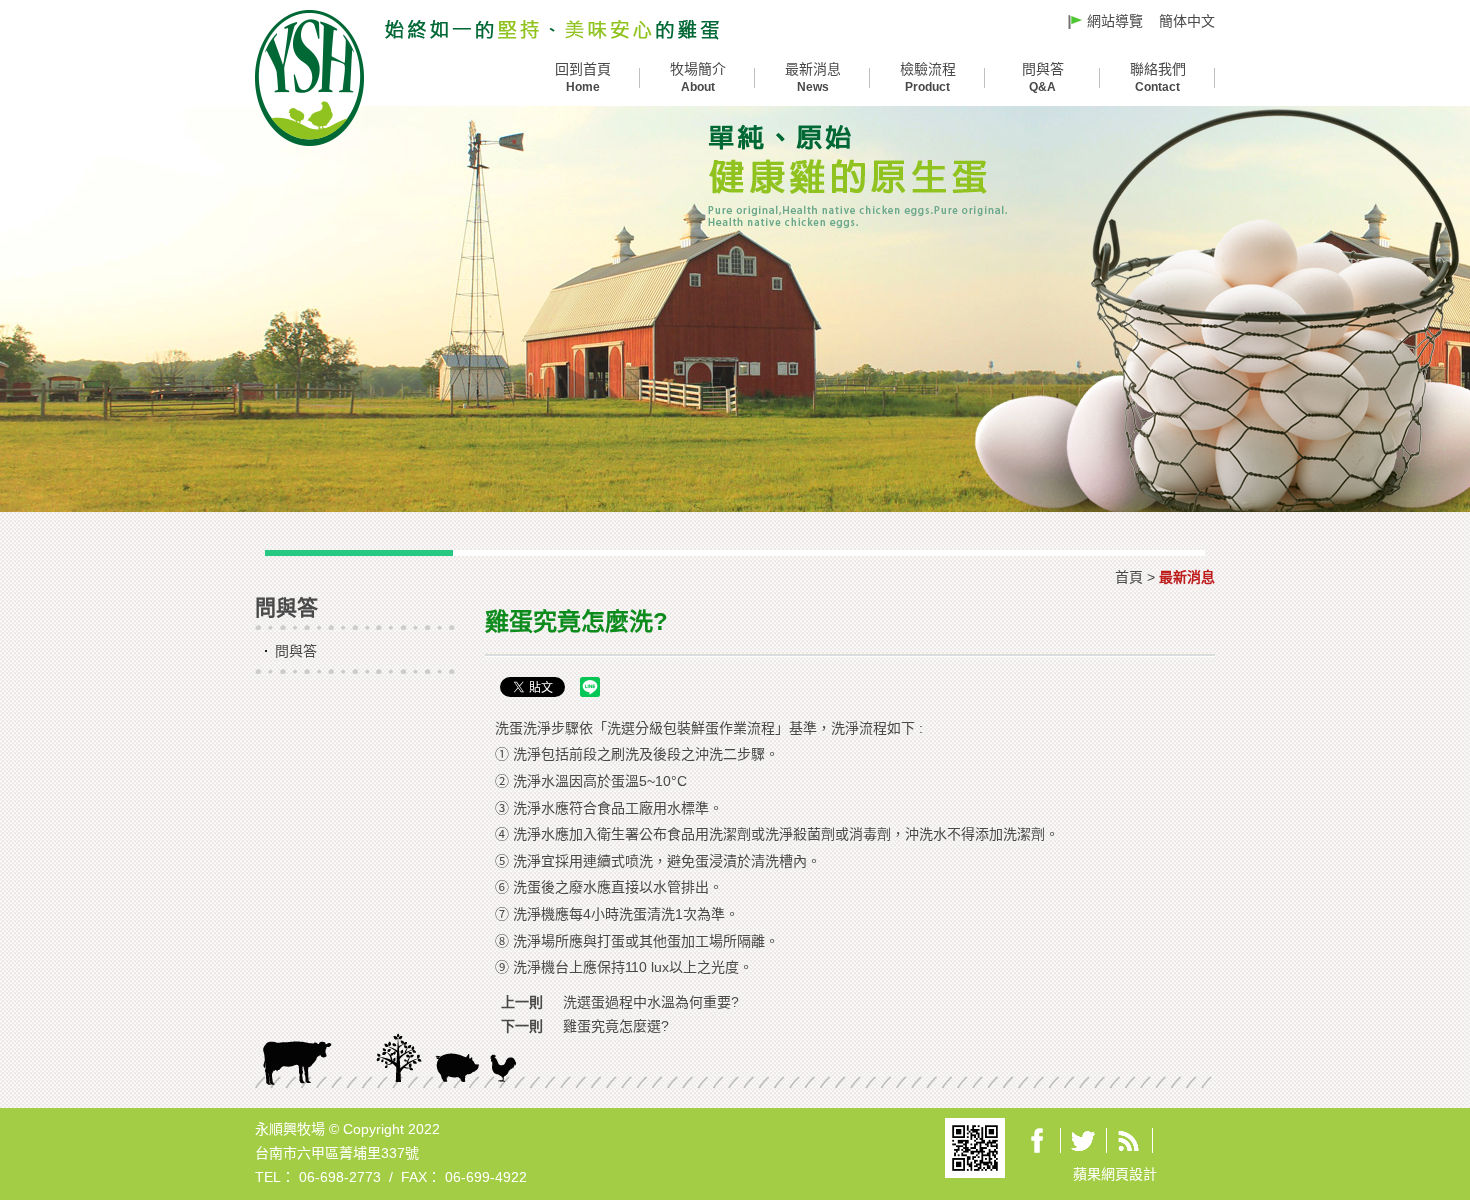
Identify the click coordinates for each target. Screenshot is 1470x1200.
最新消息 (813, 77)
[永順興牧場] (552, 29)
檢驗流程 (928, 77)
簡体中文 (1187, 21)
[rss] (1129, 1140)
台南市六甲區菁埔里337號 (337, 1153)
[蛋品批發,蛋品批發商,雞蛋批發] (309, 77)
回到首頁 (583, 77)
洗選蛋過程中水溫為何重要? (651, 1002)
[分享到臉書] (1037, 1140)
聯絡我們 (1158, 77)
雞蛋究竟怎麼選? (616, 1026)
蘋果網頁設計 (1115, 1174)
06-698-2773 (340, 1177)
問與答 (1043, 77)
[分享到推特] (1083, 1140)
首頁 (1129, 577)
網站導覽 (1115, 21)
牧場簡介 (698, 77)
